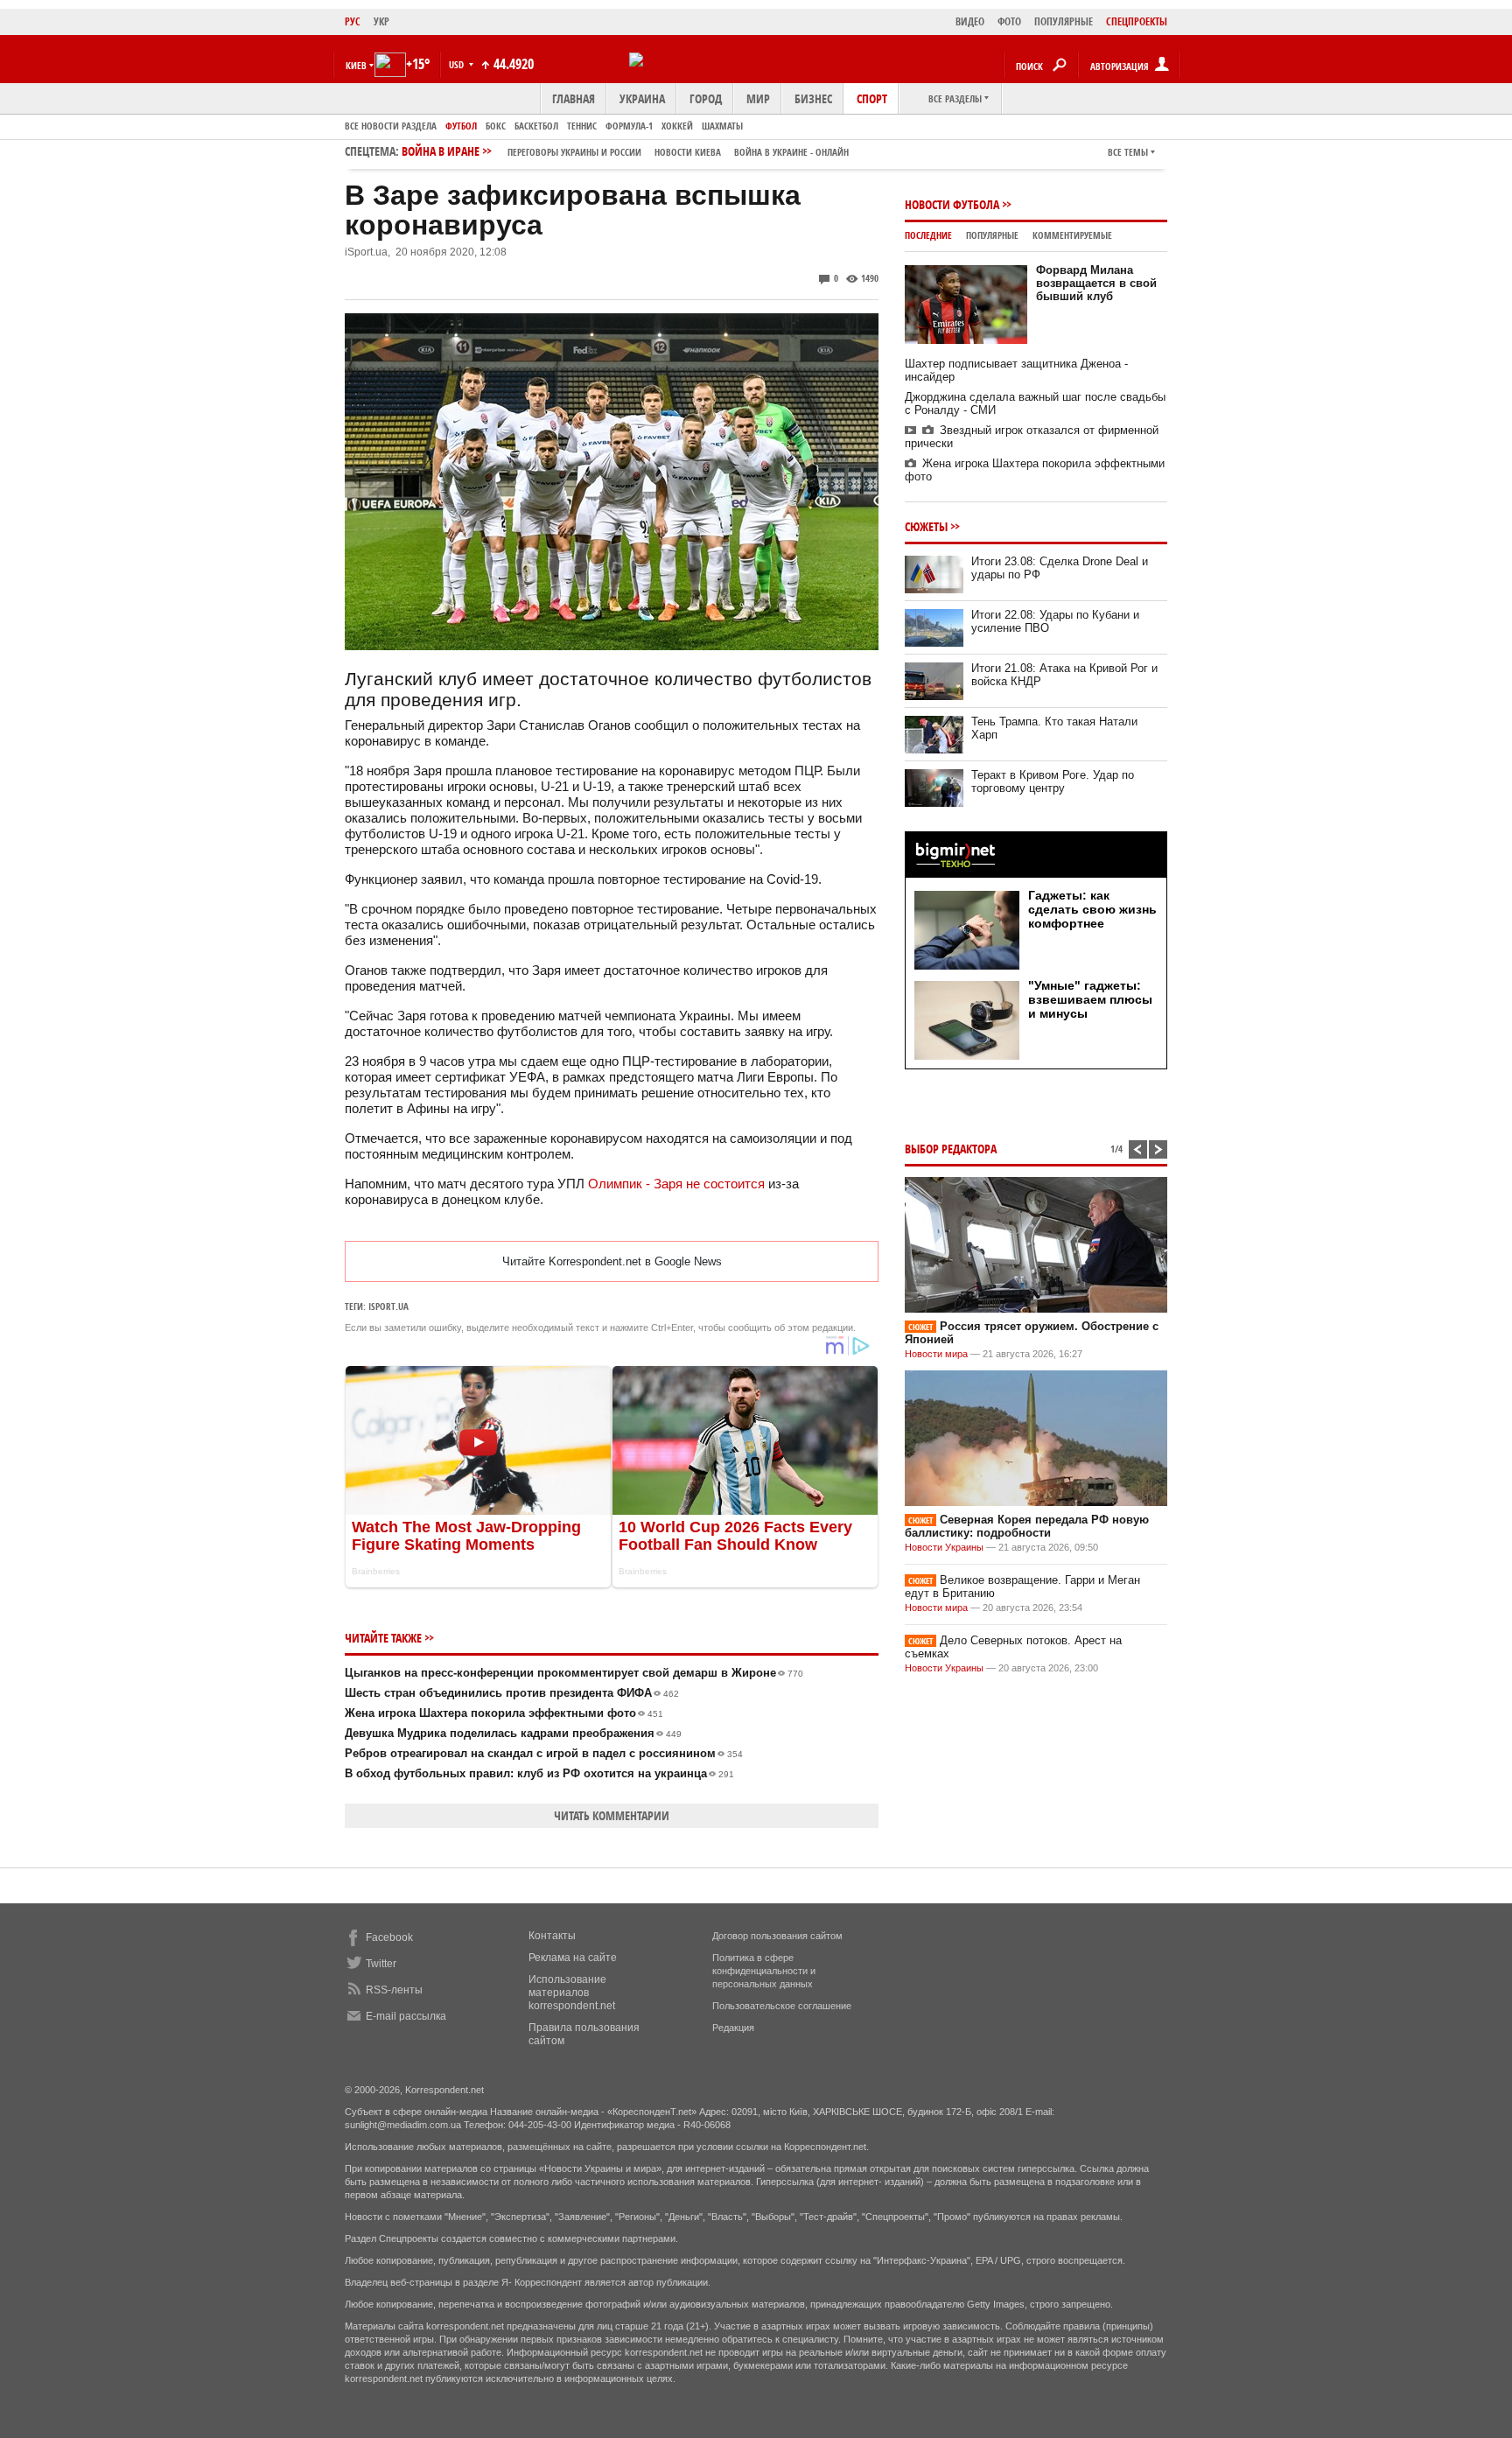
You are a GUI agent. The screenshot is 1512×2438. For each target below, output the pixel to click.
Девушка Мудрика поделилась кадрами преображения (513, 1733)
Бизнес (813, 98)
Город (706, 98)
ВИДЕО (970, 21)
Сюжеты (926, 526)
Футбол (461, 126)
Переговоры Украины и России (574, 152)
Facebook (389, 1937)
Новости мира (936, 1354)
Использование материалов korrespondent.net (572, 1993)
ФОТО (1009, 21)
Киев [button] (356, 65)
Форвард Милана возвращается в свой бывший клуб (1096, 283)
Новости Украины (944, 1547)
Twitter (381, 1964)
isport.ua (388, 1306)
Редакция (733, 2028)
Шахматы (722, 126)
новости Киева (688, 152)
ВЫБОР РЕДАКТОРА (951, 1149)
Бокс (496, 126)
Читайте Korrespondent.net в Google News (612, 1261)
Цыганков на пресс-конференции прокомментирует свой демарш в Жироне (574, 1673)
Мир (758, 98)
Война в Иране (625, 151)
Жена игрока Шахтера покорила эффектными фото (504, 1713)
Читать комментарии (612, 1815)
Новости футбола (952, 204)
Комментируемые (1072, 235)
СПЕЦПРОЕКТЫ (1137, 21)
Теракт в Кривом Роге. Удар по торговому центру (1053, 781)
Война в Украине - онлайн (791, 152)
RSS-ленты (394, 1990)
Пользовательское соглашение (782, 2006)
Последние (928, 235)
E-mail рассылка (406, 2016)
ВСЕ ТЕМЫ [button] (1128, 152)
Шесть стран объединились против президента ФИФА (512, 1693)
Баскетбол (536, 126)
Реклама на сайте (573, 1958)
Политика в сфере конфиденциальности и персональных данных (764, 1971)
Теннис (582, 126)
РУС (353, 21)
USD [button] (458, 64)
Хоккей (677, 126)
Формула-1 (629, 126)
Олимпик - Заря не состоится (676, 1184)
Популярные (992, 235)
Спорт (872, 98)
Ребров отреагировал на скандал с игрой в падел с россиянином (544, 1753)
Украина (642, 98)
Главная (574, 98)
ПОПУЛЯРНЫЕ (1064, 21)
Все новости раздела (391, 126)
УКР (381, 21)
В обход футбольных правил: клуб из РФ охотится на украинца (539, 1773)
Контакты (552, 1936)
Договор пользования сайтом (777, 1936)
